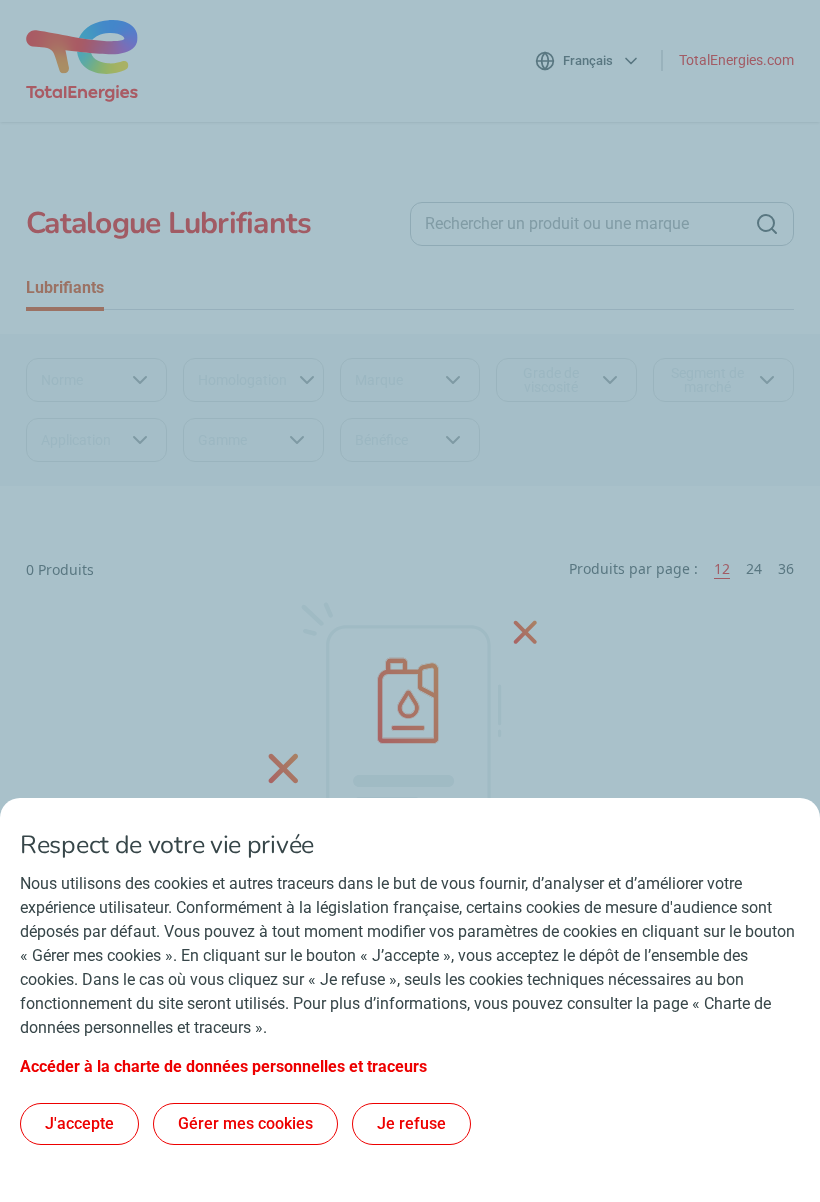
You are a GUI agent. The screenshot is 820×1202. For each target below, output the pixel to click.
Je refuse (411, 1123)
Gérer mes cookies (245, 1123)
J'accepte (79, 1123)
